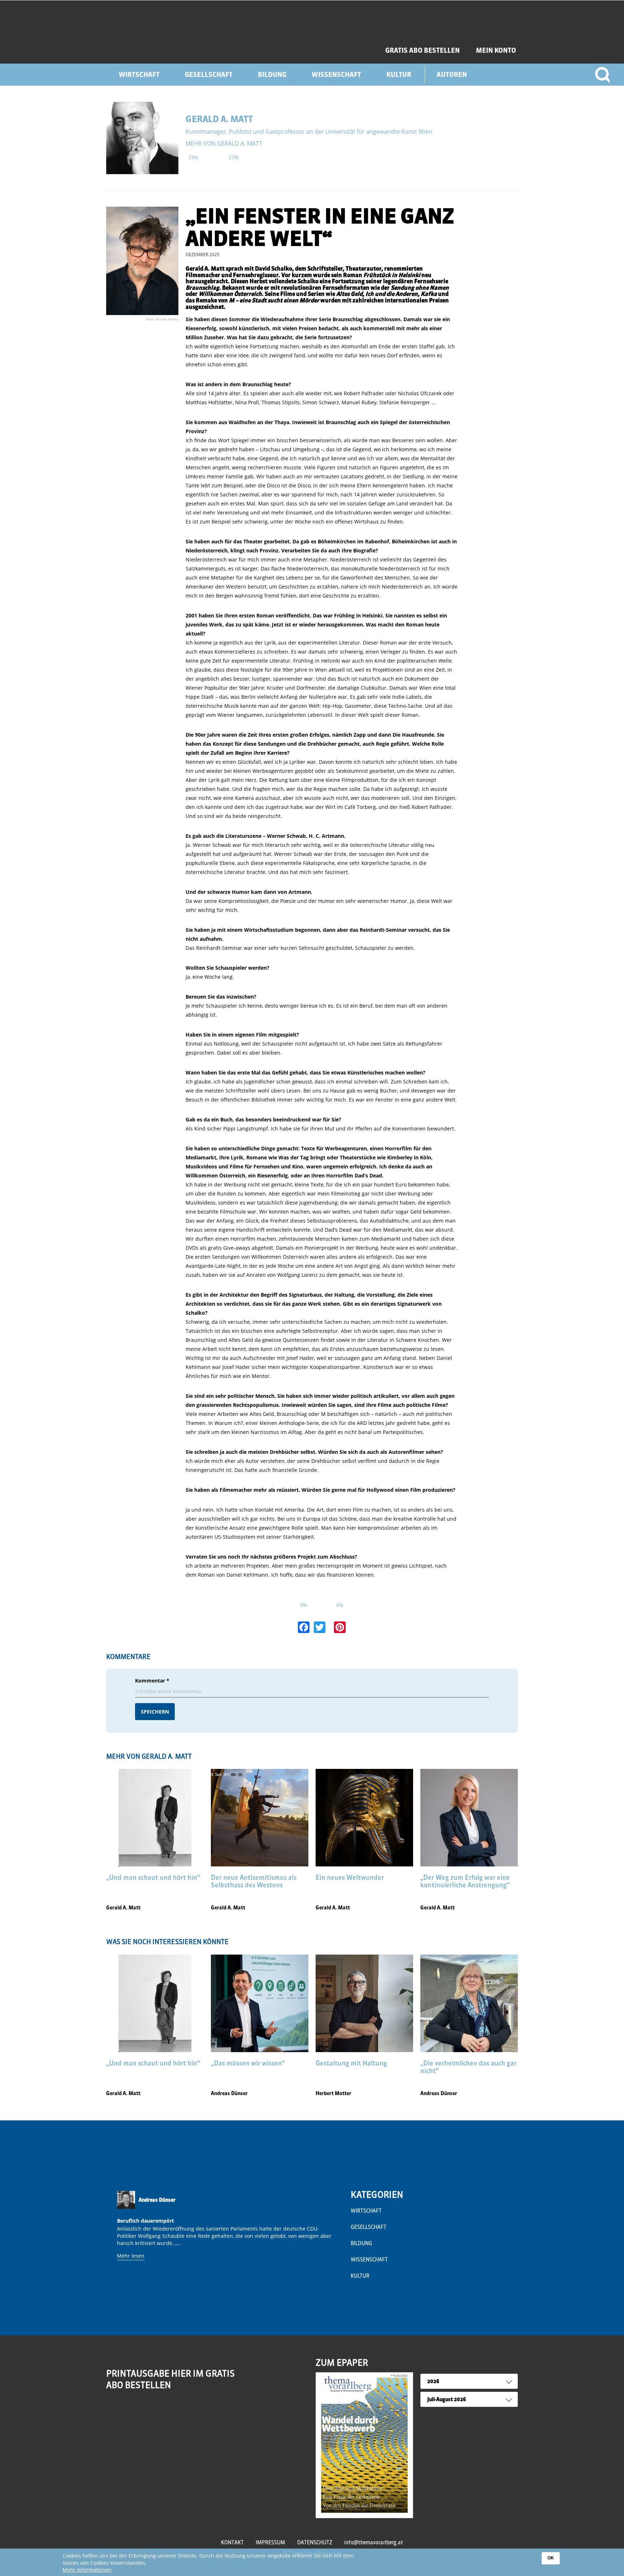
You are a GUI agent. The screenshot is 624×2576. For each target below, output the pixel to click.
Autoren (452, 75)
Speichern (155, 1712)
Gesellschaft (209, 75)
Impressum (270, 2542)
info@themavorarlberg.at (374, 2542)
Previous (114, 2244)
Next (336, 2244)
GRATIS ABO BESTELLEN (422, 50)
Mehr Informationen (87, 2570)
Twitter (143, 2413)
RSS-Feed (113, 2418)
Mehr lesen (131, 2256)
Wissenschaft (336, 75)
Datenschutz (315, 2542)
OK (551, 2558)
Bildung (272, 75)
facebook (128, 2413)
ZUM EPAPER (342, 2362)
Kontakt (232, 2542)
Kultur (399, 75)
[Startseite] (185, 32)
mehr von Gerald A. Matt (224, 143)
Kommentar (152, 1681)
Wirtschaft (139, 75)
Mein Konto (496, 50)
